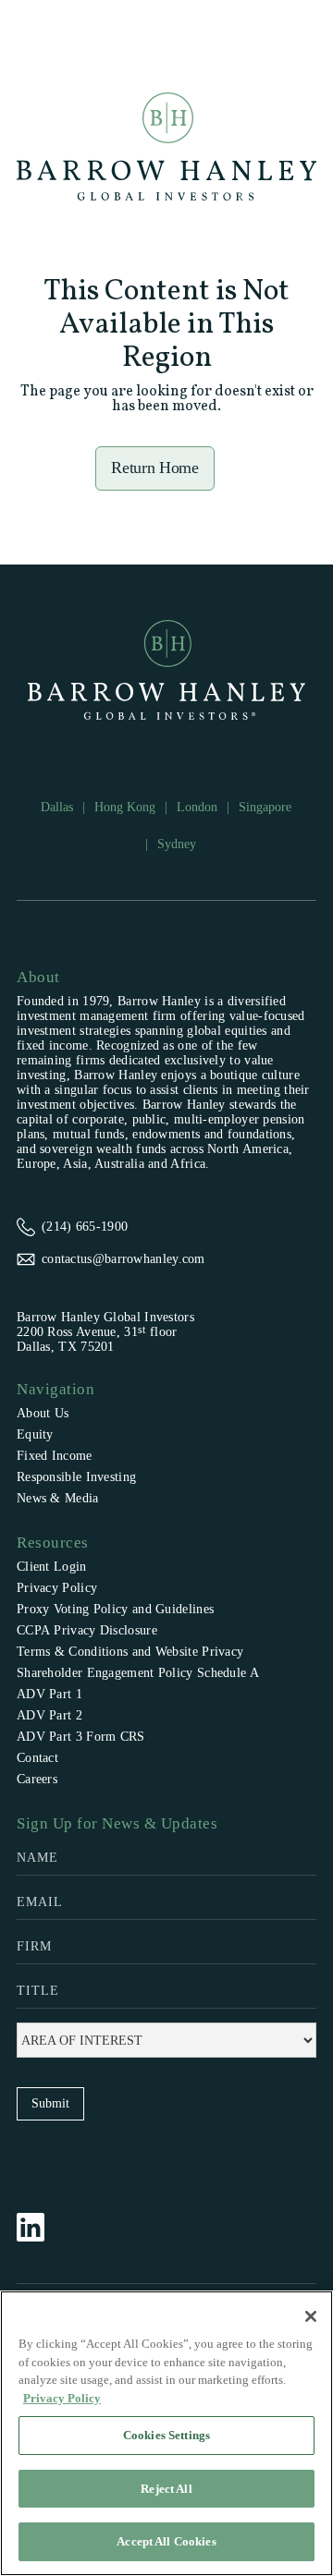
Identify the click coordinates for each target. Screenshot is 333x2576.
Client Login (52, 1567)
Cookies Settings (166, 2435)
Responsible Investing (76, 1477)
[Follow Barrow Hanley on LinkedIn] (40, 2227)
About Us (43, 1413)
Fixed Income (55, 1456)
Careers (37, 1779)
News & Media (58, 1498)
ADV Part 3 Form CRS (81, 1737)
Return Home (154, 468)
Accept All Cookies (166, 2541)
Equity (35, 1434)
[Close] (311, 2316)
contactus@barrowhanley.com (123, 1259)
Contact (37, 1758)
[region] (166, 2433)
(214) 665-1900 (85, 1227)
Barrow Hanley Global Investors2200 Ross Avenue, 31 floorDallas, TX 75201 (105, 1332)
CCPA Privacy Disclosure (87, 1630)
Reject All (166, 2489)
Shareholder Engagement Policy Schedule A (138, 1673)
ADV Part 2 (49, 1715)
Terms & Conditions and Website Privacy (130, 1652)
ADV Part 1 (49, 1694)
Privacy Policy (57, 1588)
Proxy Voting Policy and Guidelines (115, 1609)
